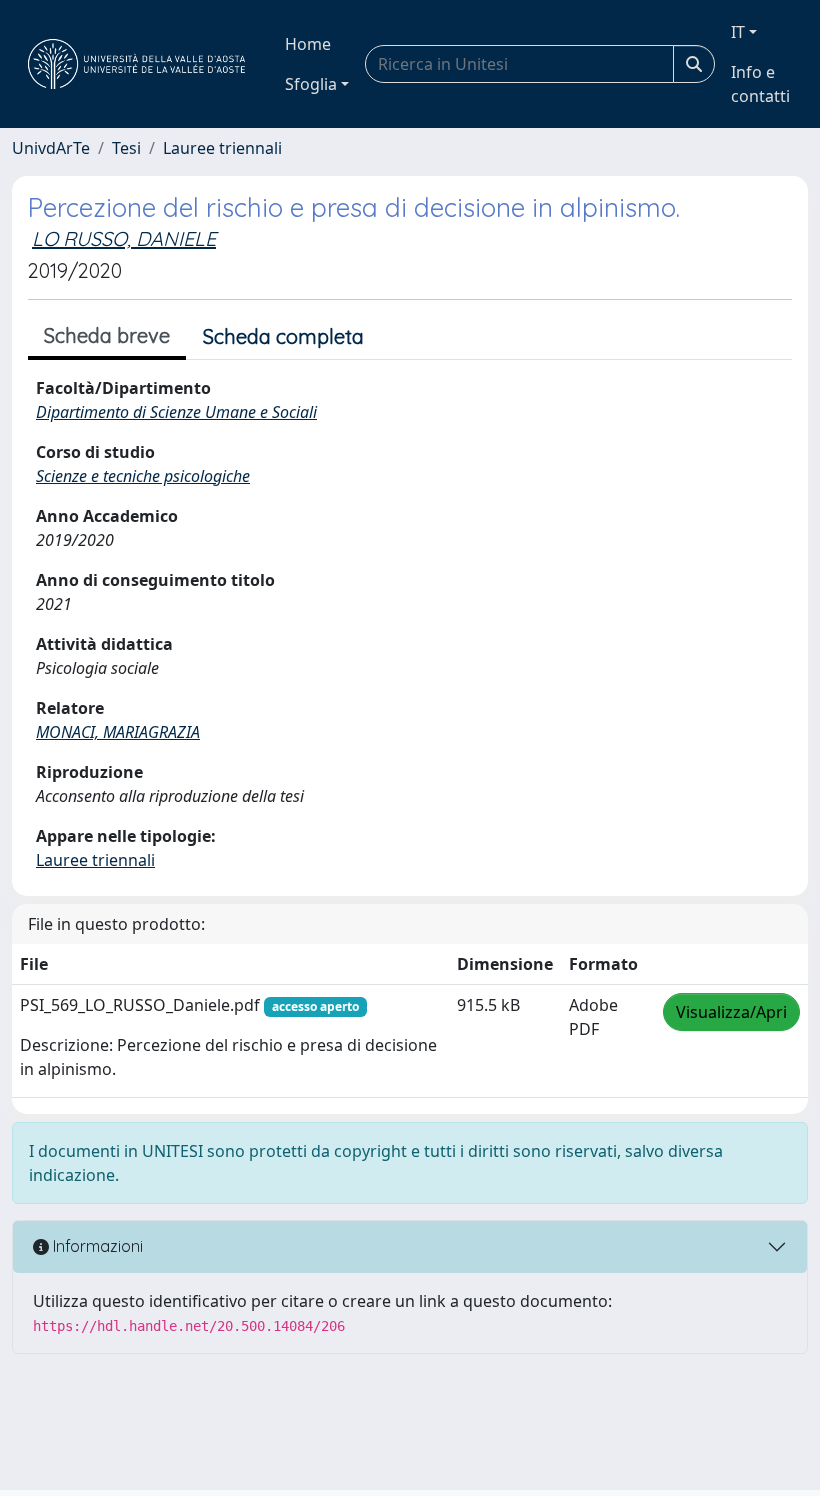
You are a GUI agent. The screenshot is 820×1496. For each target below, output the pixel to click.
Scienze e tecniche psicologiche (143, 476)
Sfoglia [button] (311, 84)
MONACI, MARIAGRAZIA (118, 732)
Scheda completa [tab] (283, 336)
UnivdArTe (51, 148)
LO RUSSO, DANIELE (124, 238)
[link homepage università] (136, 64)
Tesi (126, 148)
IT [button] (738, 32)
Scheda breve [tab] (107, 335)
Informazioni (96, 1246)
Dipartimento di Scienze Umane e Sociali (176, 412)
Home (308, 44)
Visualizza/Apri (731, 1012)
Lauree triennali (222, 148)
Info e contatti (760, 84)
